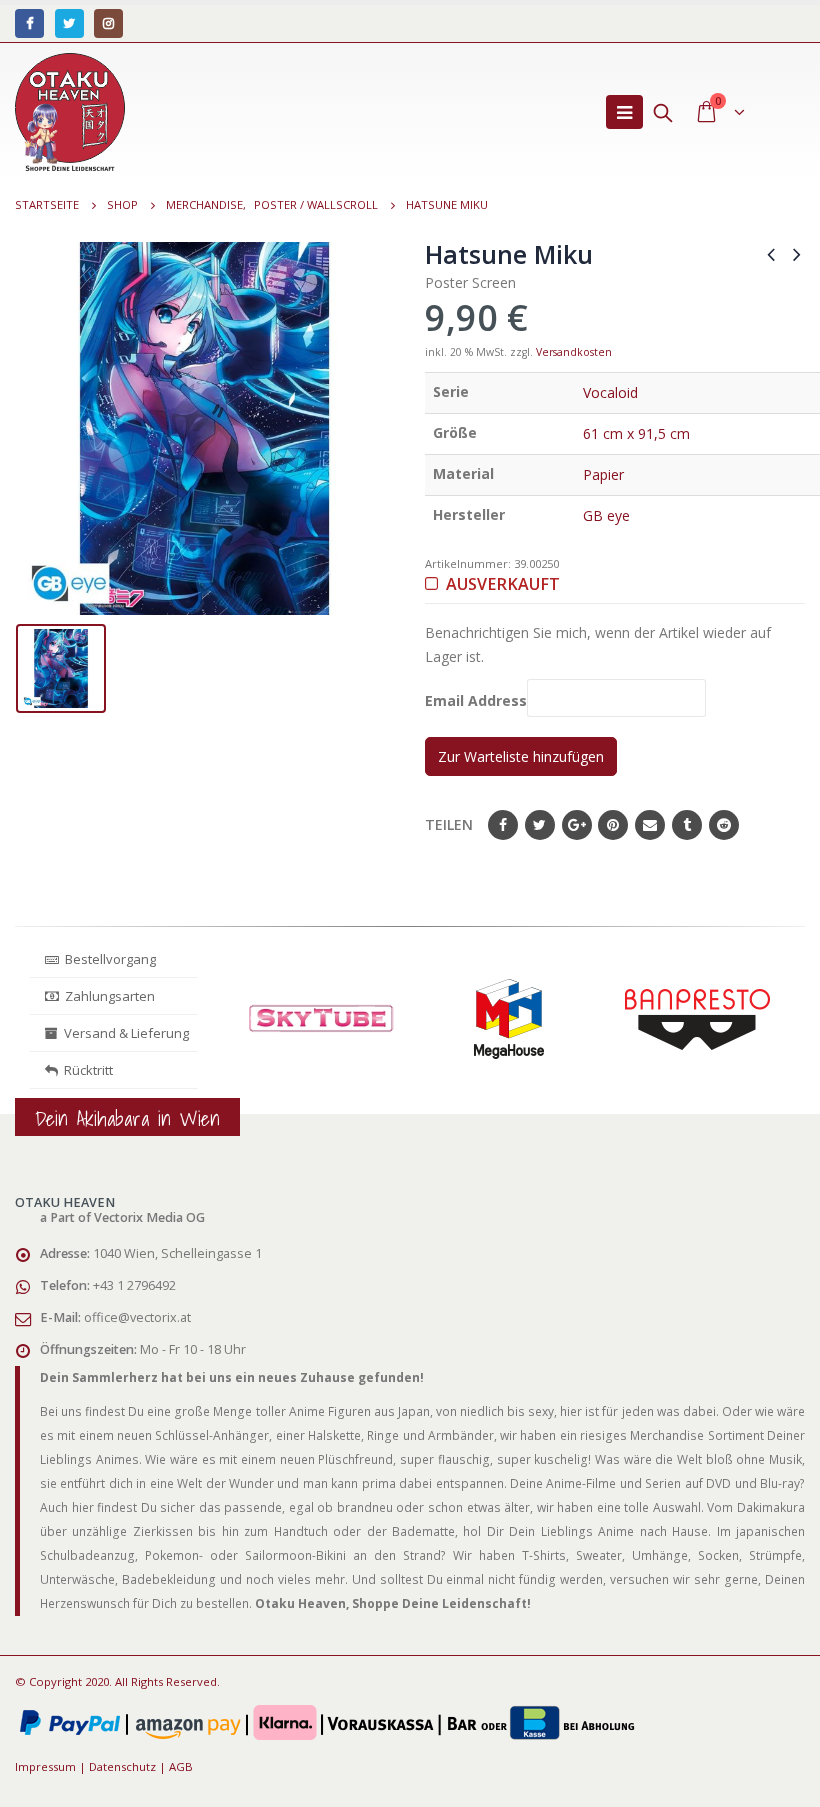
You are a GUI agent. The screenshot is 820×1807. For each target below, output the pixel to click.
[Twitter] (69, 23)
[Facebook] (29, 23)
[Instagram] (108, 23)
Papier (603, 474)
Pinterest (613, 825)
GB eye (606, 515)
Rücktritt (85, 1070)
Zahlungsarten (110, 996)
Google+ (577, 825)
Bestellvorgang (107, 959)
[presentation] (233, 1038)
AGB (181, 1766)
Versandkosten (574, 352)
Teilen (449, 824)
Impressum (45, 1766)
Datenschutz (122, 1766)
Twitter (540, 825)
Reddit (724, 825)
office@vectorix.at (137, 1317)
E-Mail (650, 825)
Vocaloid (610, 392)
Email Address (476, 701)
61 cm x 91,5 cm (636, 433)
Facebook (503, 825)
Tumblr (687, 825)
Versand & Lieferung (123, 1033)
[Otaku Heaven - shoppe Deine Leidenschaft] (70, 112)
